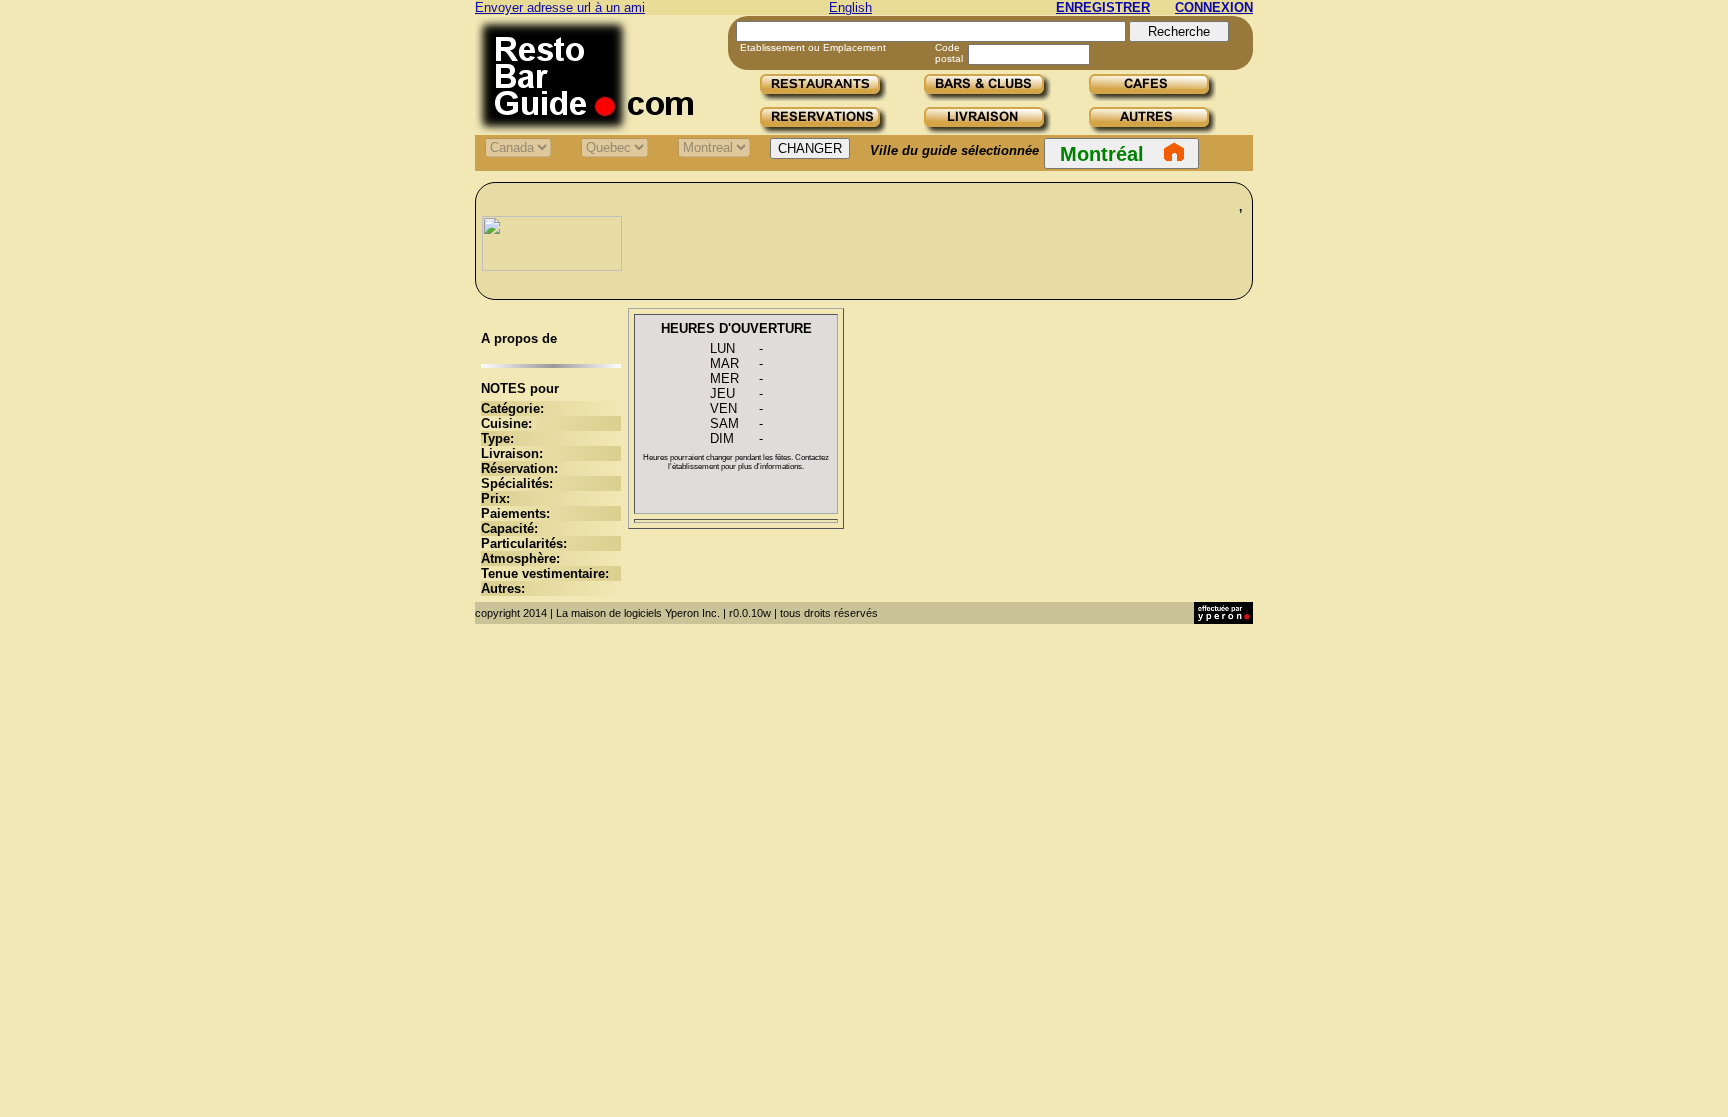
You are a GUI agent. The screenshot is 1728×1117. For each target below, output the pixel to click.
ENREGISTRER (1103, 7)
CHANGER (810, 148)
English (850, 7)
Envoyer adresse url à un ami (560, 7)
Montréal (1102, 154)
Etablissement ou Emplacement (813, 47)
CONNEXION (1214, 7)
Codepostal (949, 53)
